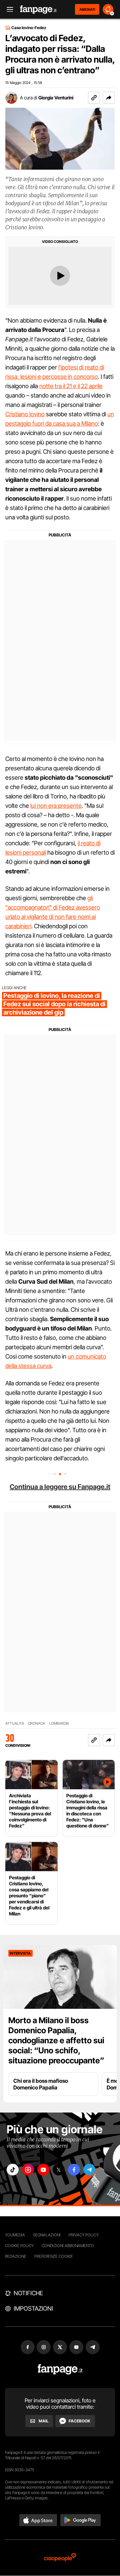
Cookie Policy (19, 2246)
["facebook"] (74, 2170)
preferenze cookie (54, 2256)
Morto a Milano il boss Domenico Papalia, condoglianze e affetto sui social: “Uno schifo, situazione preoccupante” (56, 2040)
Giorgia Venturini (56, 98)
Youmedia (15, 2235)
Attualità (15, 1724)
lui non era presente (56, 806)
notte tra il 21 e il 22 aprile (71, 386)
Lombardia (59, 1724)
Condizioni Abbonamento (68, 2246)
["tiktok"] (13, 2170)
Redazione (16, 2256)
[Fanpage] (60, 2369)
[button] (109, 98)
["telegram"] (89, 2170)
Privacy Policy (84, 2235)
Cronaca (36, 1724)
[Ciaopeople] (60, 2558)
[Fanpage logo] (38, 10)
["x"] (59, 2170)
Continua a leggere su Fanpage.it (60, 1487)
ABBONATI (87, 9)
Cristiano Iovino (25, 414)
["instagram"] (28, 2170)
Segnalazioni (47, 2235)
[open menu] (8, 10)
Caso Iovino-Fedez (29, 28)
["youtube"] (43, 2170)
